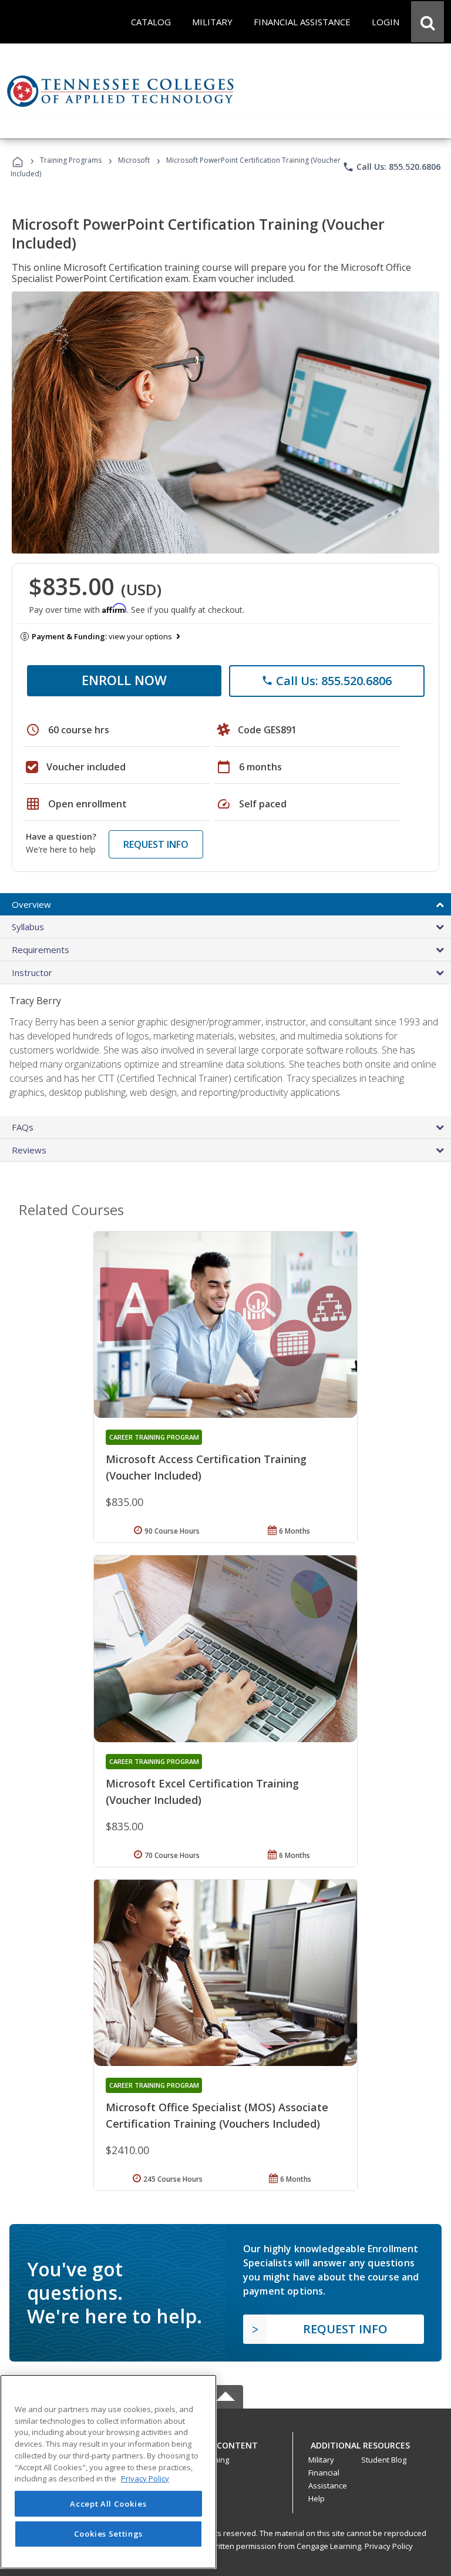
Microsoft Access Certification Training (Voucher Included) (206, 1467)
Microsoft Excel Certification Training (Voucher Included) (202, 1792)
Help (317, 2498)
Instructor (32, 972)
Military (321, 2460)
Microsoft (134, 160)
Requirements (41, 950)
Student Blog (384, 2460)
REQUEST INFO (156, 844)
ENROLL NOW (124, 680)
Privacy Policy (389, 2546)
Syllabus (28, 927)
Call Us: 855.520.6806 (391, 167)
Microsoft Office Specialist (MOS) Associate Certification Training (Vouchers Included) (217, 2115)
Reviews (29, 1150)
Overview (31, 904)
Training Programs (71, 160)
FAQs (23, 1127)
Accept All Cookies (108, 2504)
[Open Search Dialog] (428, 22)
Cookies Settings (109, 2534)
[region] (108, 2472)
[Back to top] (225, 2443)
